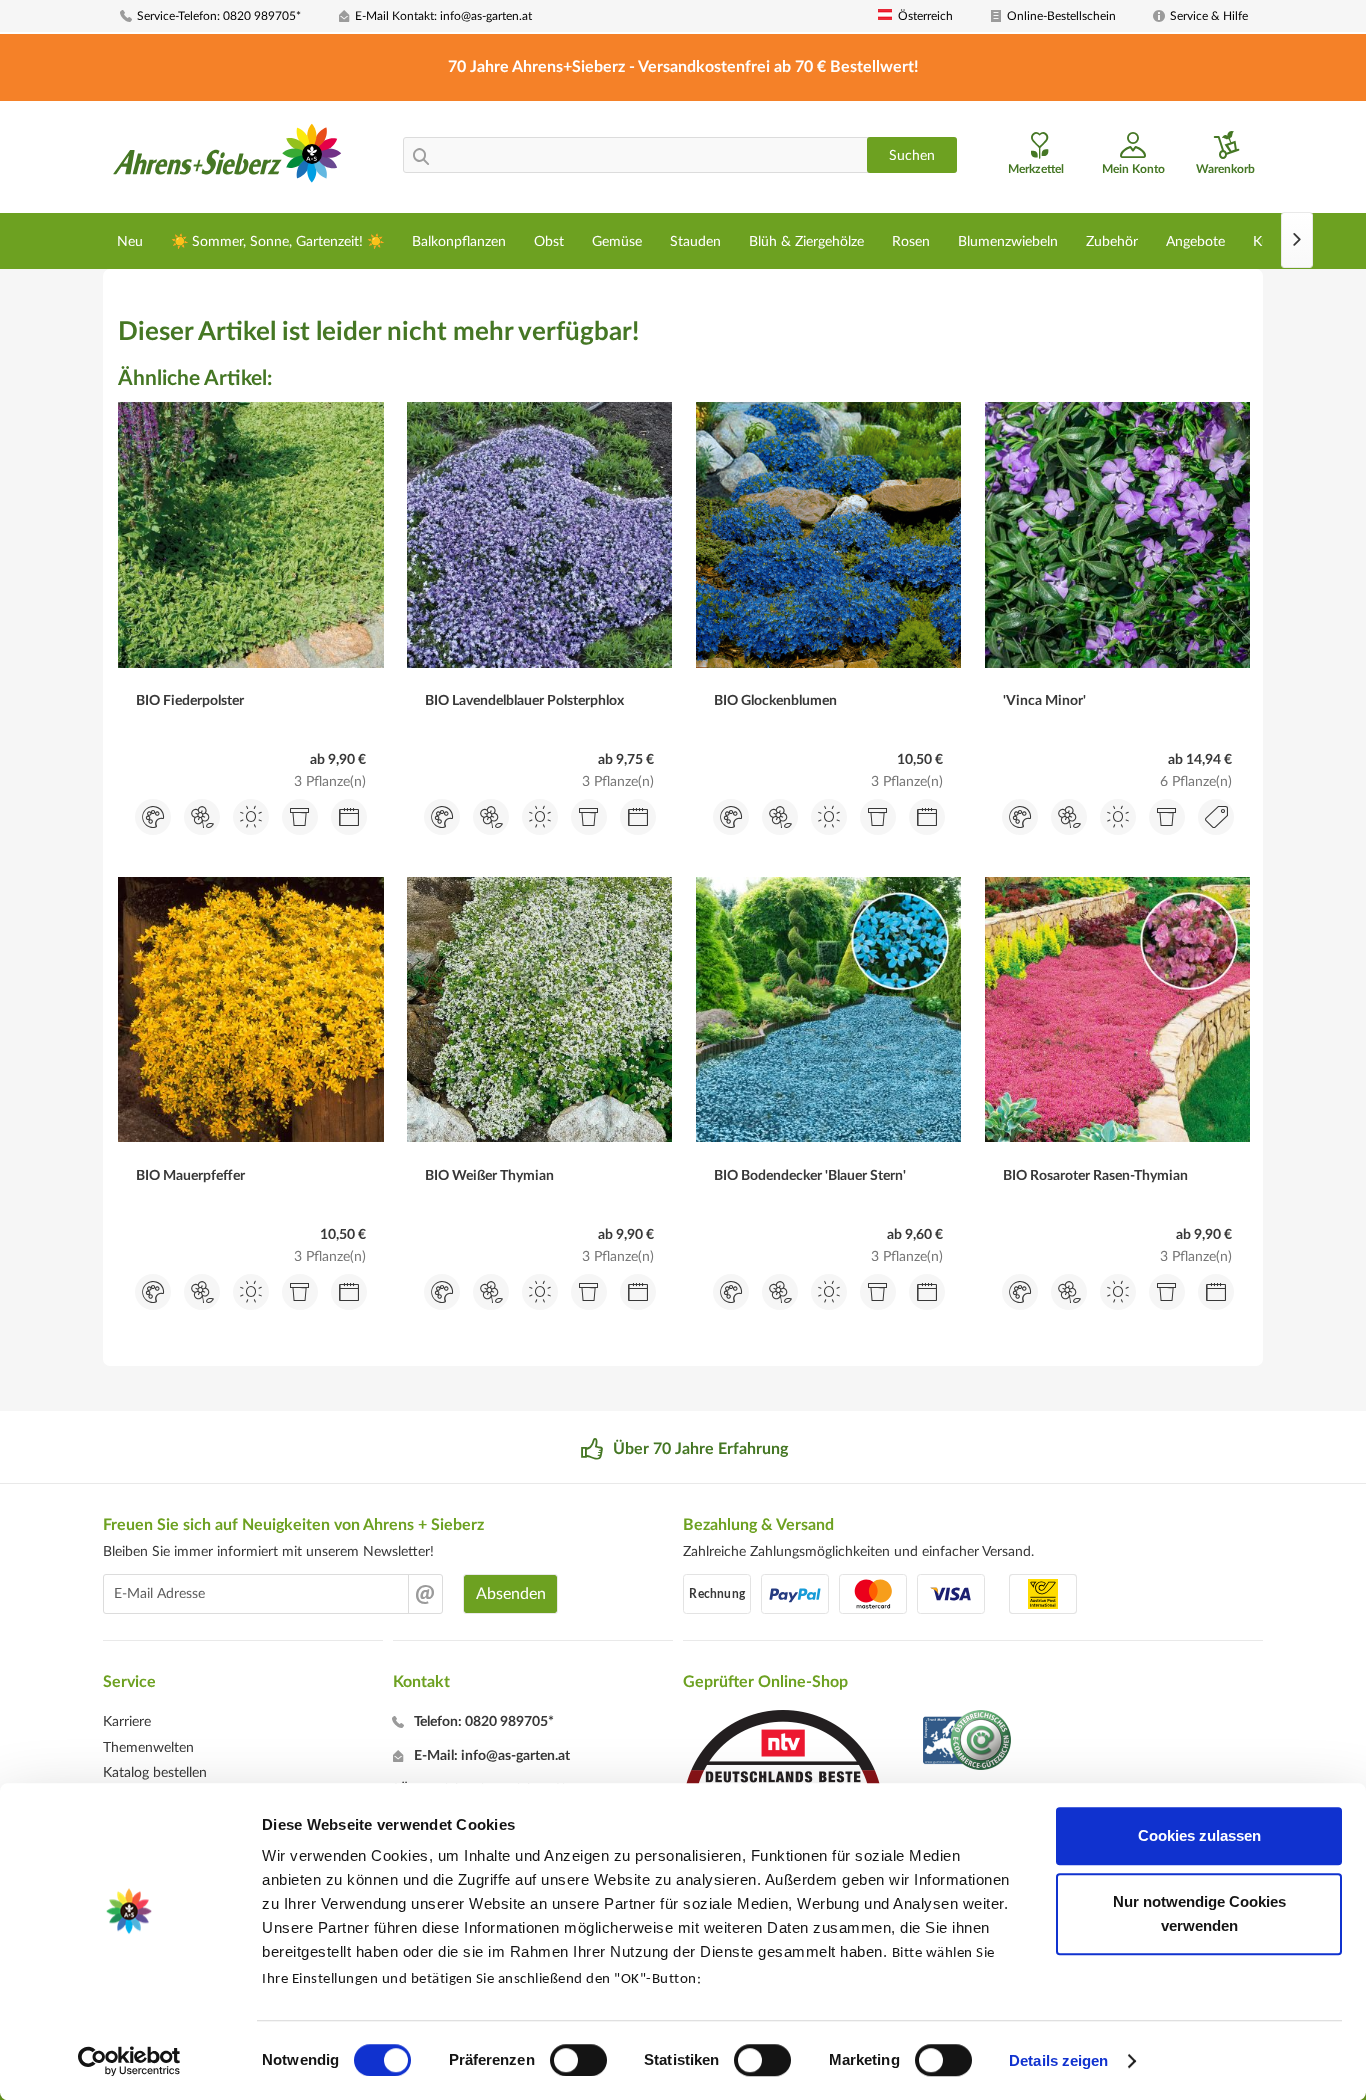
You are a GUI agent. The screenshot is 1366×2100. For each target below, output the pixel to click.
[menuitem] (222, 16)
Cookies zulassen (1199, 1835)
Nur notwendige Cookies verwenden (1199, 1913)
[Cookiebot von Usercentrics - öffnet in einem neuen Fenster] (129, 2061)
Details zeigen (1058, 2060)
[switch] (578, 2060)
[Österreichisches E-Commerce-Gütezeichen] (968, 1742)
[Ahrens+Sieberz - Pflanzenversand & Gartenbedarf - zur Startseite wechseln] (227, 159)
